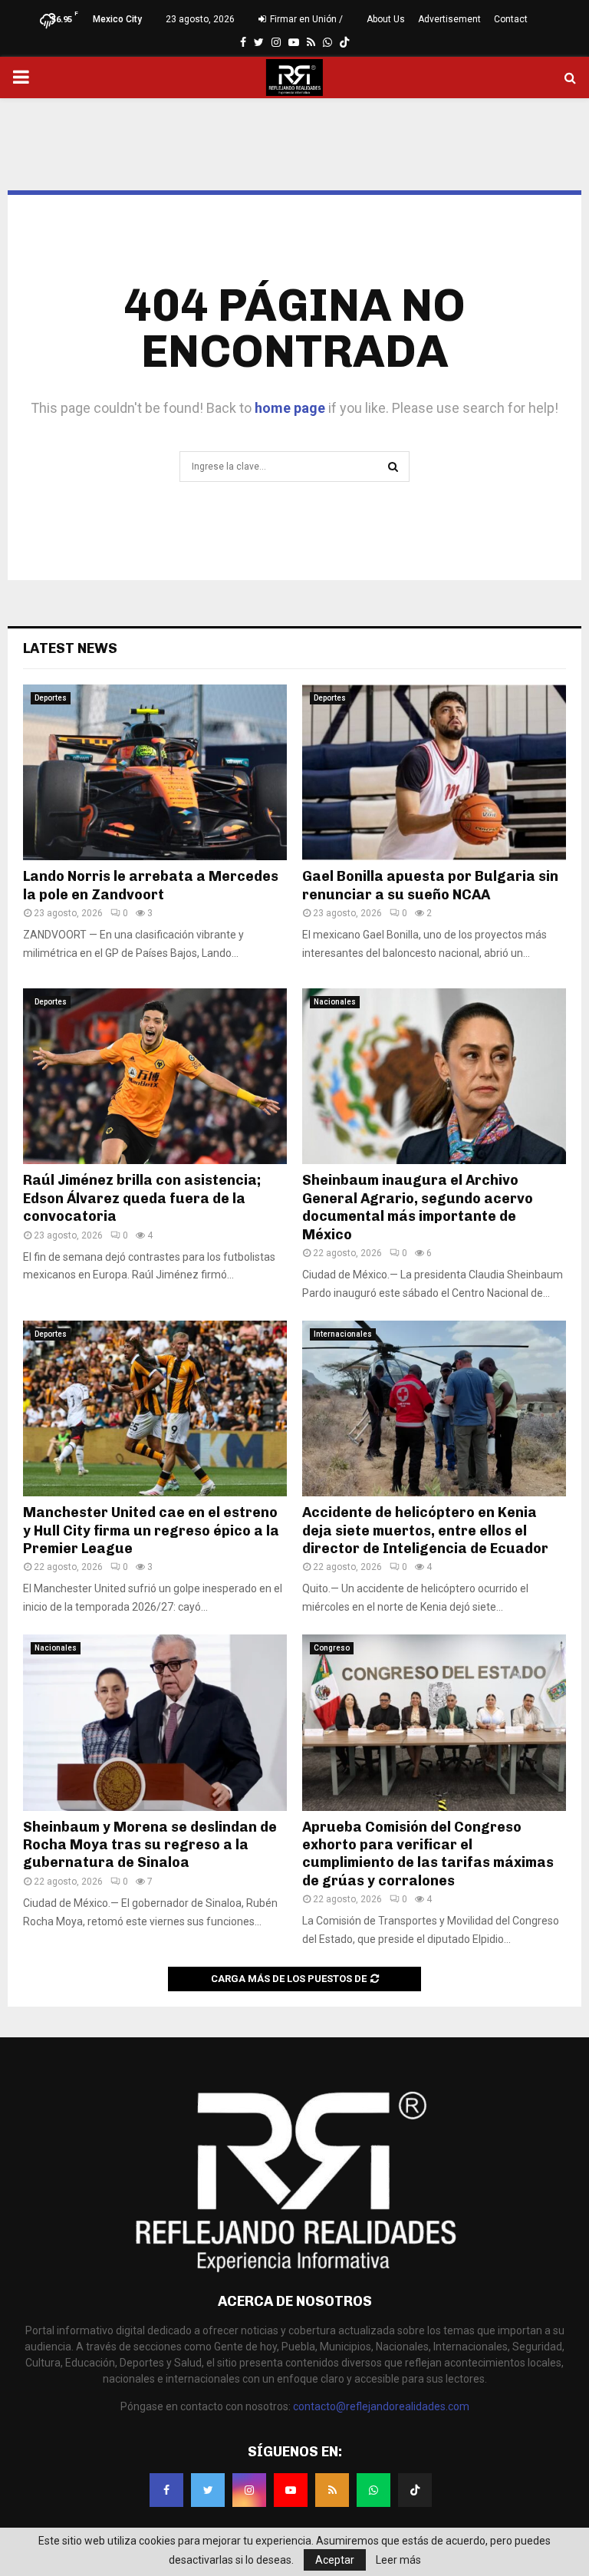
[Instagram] (249, 2490)
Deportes (51, 698)
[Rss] (332, 2490)
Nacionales (335, 1002)
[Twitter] (208, 2490)
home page (290, 408)
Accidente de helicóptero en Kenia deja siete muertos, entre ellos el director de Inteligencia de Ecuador (425, 1530)
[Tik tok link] (344, 42)
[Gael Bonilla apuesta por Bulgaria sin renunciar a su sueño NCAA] (434, 772)
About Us (386, 19)
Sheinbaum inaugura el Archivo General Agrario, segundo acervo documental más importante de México (418, 1207)
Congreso (332, 1648)
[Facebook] (166, 2490)
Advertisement (449, 19)
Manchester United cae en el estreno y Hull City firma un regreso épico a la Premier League (151, 1530)
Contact (511, 19)
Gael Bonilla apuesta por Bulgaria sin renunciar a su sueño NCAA (430, 885)
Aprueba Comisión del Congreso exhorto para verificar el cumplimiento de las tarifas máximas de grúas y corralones (428, 1854)
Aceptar (335, 2560)
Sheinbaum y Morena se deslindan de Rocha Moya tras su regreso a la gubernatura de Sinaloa (150, 1845)
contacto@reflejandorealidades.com (381, 2406)
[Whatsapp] (373, 2490)
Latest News (70, 648)
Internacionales (343, 1334)
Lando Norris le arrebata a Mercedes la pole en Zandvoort (151, 885)
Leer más (398, 2560)
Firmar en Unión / (305, 19)
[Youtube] (291, 2490)
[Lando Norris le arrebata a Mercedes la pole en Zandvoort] (155, 772)
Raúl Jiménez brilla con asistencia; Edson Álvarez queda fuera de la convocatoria (142, 1198)
